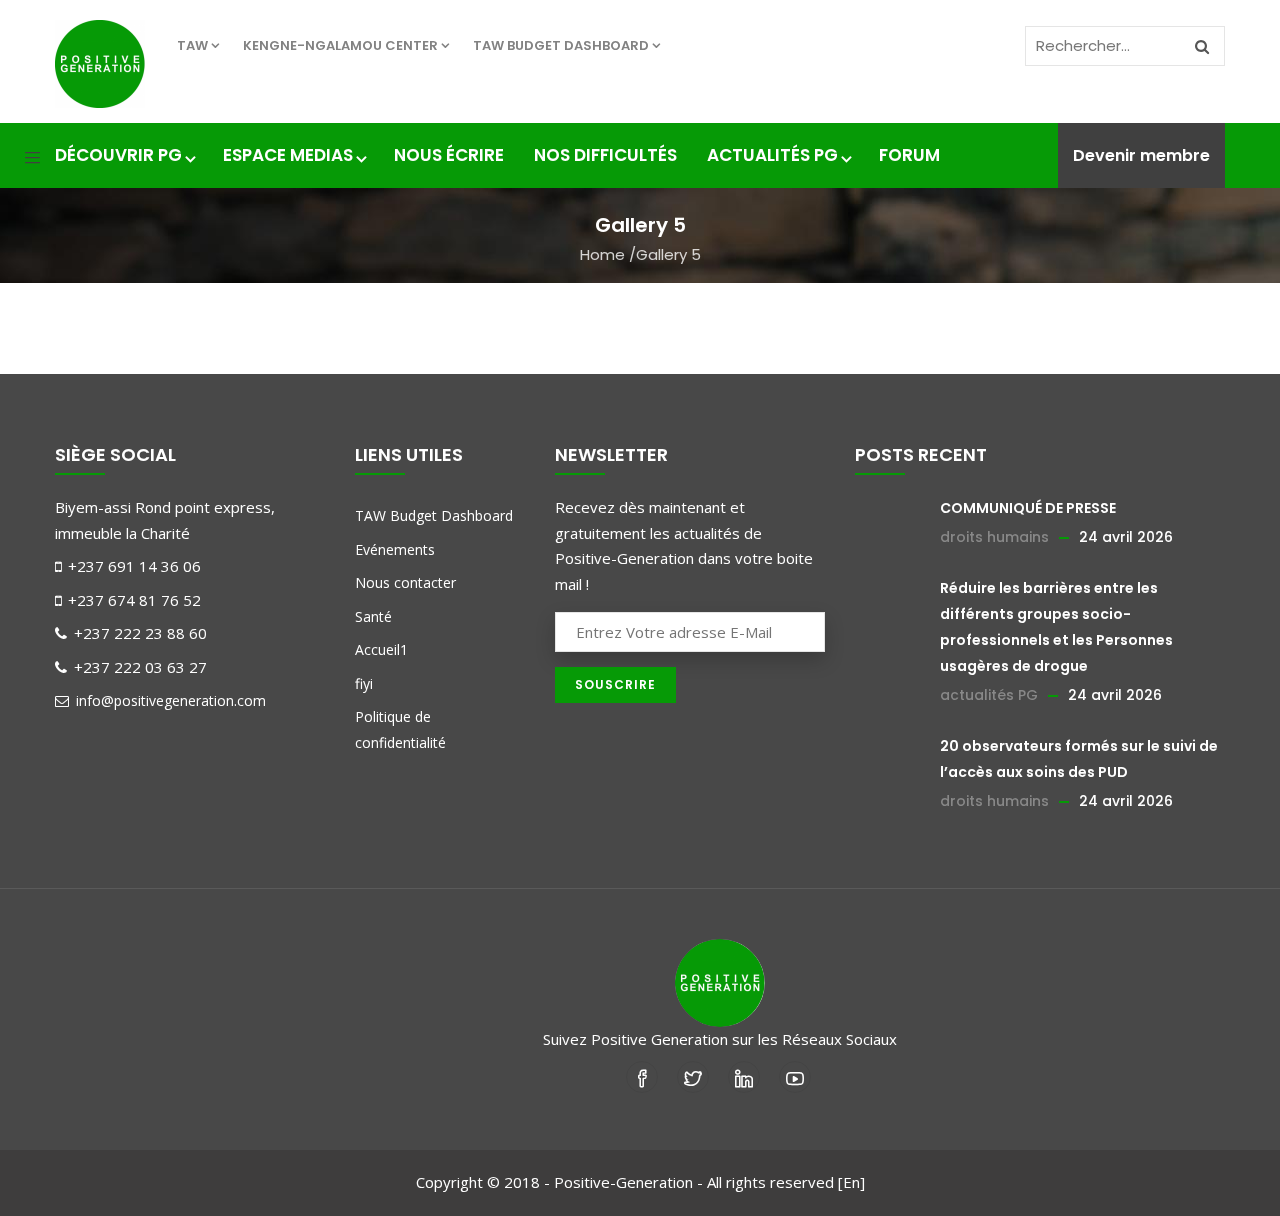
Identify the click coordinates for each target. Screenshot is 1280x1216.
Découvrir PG (118, 155)
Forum (909, 155)
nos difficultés (605, 155)
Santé (373, 616)
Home (602, 254)
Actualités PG (772, 155)
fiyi (364, 683)
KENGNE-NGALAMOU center (340, 45)
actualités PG (989, 695)
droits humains (994, 537)
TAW (192, 45)
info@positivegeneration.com (169, 700)
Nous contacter (405, 582)
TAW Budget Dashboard (561, 45)
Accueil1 (381, 649)
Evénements (395, 549)
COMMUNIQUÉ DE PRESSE (1028, 508)
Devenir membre (1141, 155)
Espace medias (288, 155)
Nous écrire (449, 155)
